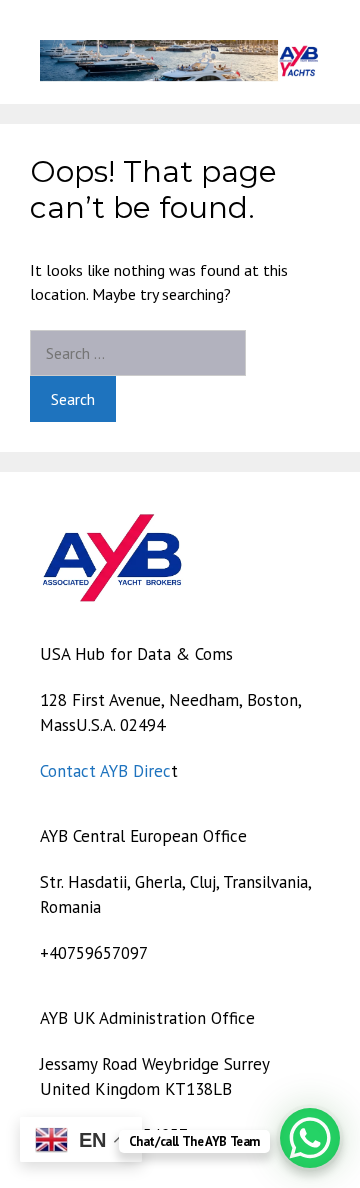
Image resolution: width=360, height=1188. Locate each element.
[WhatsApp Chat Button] (310, 1138)
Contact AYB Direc (105, 771)
